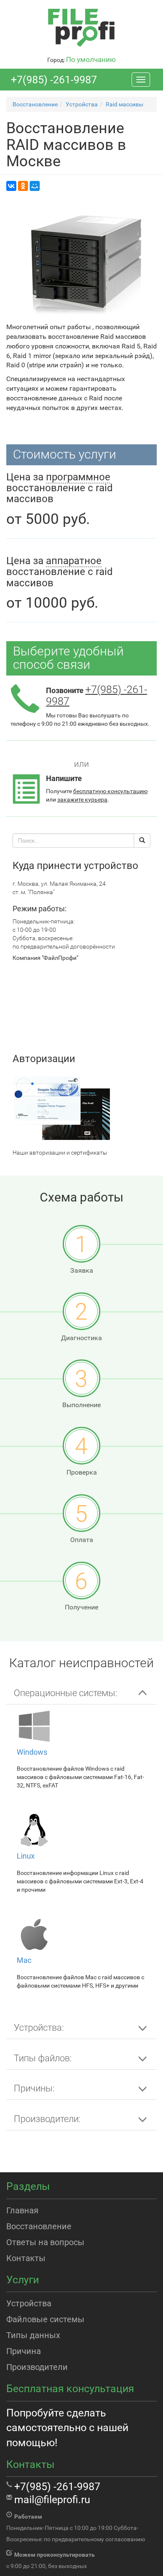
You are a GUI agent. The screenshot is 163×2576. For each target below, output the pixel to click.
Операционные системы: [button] (66, 1693)
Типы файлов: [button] (43, 2058)
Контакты (26, 2258)
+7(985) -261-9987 (54, 80)
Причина (24, 2351)
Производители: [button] (47, 2119)
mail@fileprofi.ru (52, 2500)
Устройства (29, 2303)
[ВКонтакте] (11, 186)
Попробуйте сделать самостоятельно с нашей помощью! (67, 2428)
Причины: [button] (34, 2088)
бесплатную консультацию (110, 791)
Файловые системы (45, 2319)
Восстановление (39, 2226)
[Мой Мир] (35, 186)
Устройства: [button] (39, 2028)
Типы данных (33, 2335)
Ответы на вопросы (45, 2242)
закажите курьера (82, 799)
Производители (37, 2367)
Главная (22, 2210)
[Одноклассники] (23, 186)
